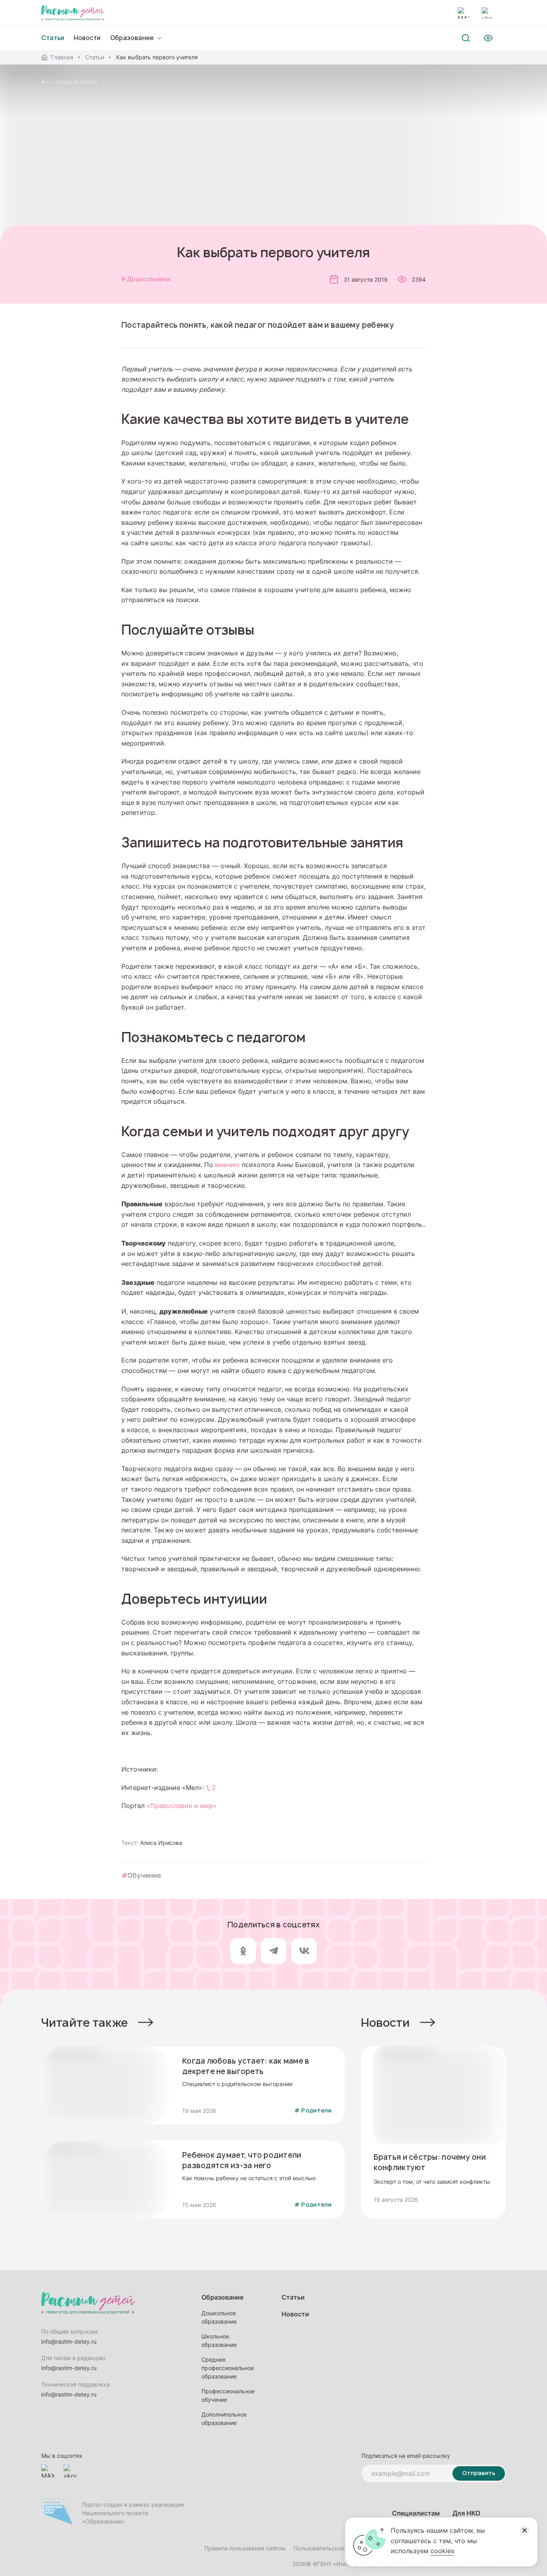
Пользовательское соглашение (336, 2548)
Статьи (95, 57)
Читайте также (85, 2023)
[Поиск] (466, 38)
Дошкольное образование (219, 2317)
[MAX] (463, 13)
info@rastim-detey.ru (69, 2341)
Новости (87, 38)
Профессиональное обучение (228, 2395)
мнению (227, 1165)
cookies (442, 2551)
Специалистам (416, 2513)
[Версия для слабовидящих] (488, 38)
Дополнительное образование (224, 2419)
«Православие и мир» (183, 1806)
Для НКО (466, 2513)
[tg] (273, 1951)
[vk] (304, 1951)
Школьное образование (219, 2340)
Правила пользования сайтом (245, 2548)
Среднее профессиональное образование (228, 2368)
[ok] (243, 1951)
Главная (62, 57)
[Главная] (73, 13)
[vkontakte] (487, 13)
